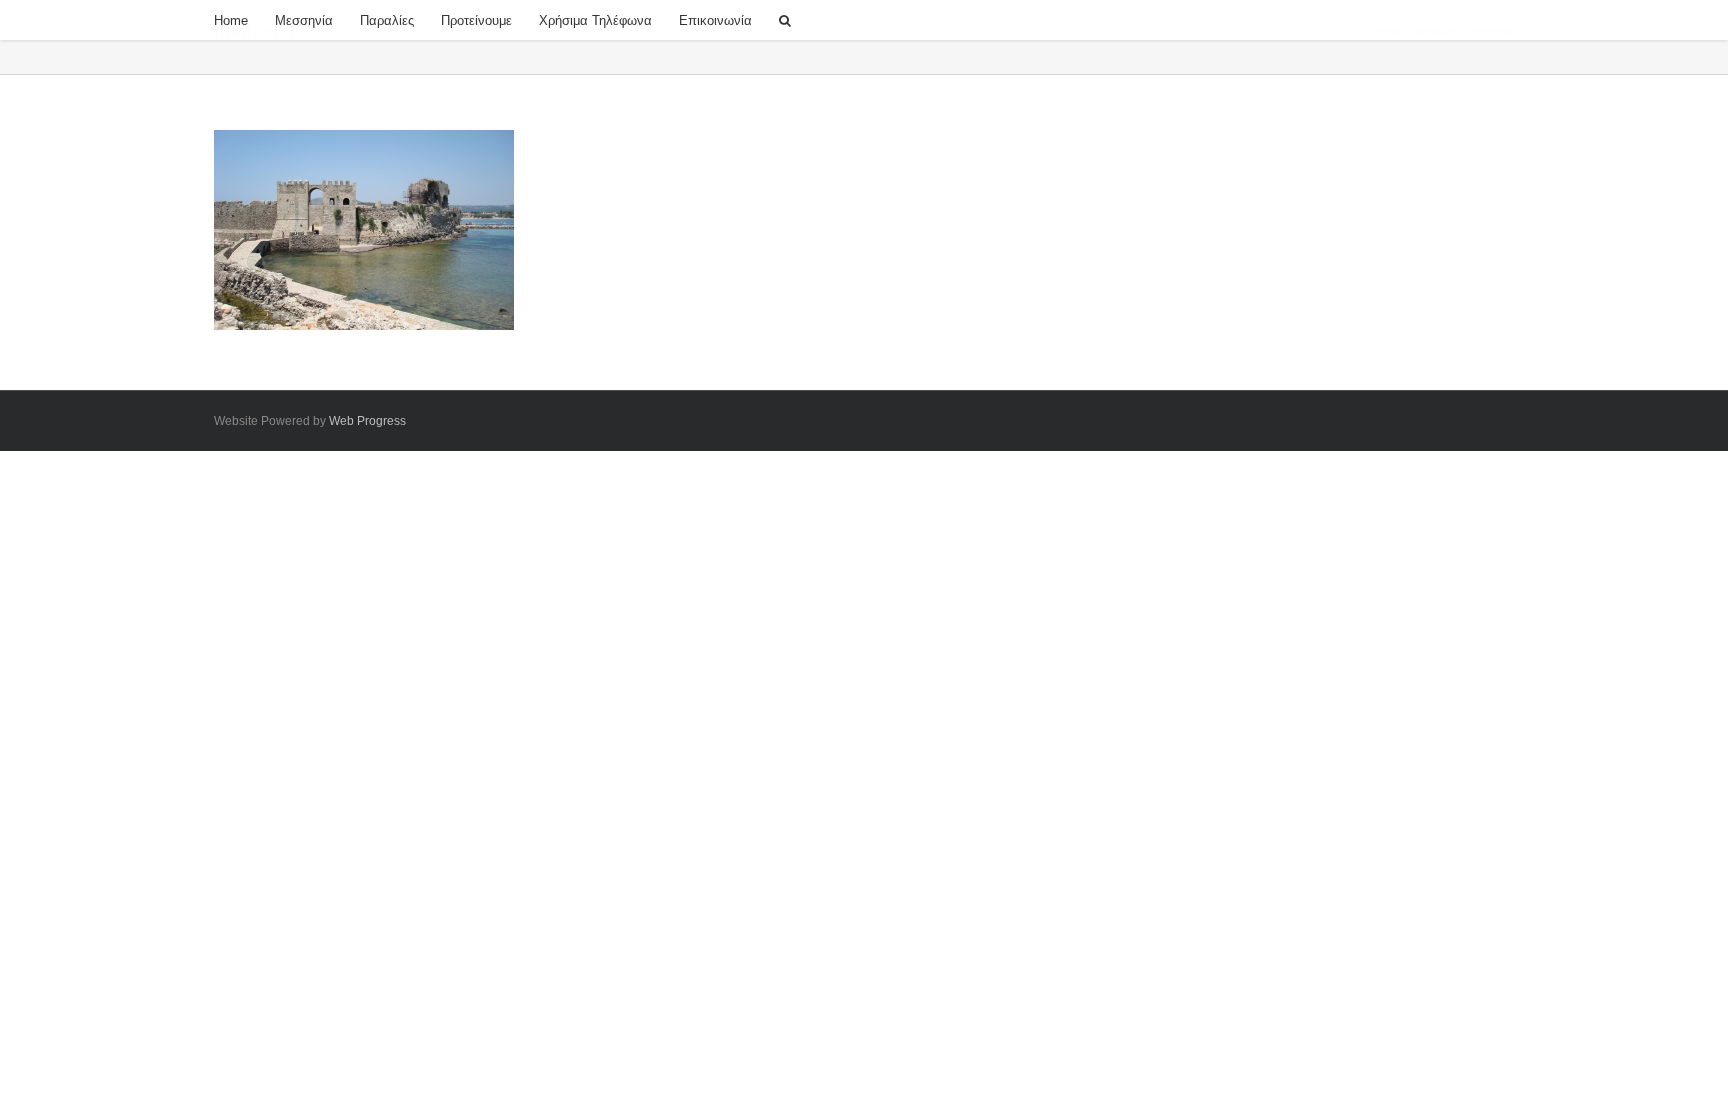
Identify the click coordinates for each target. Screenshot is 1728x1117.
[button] (785, 20)
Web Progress (367, 421)
